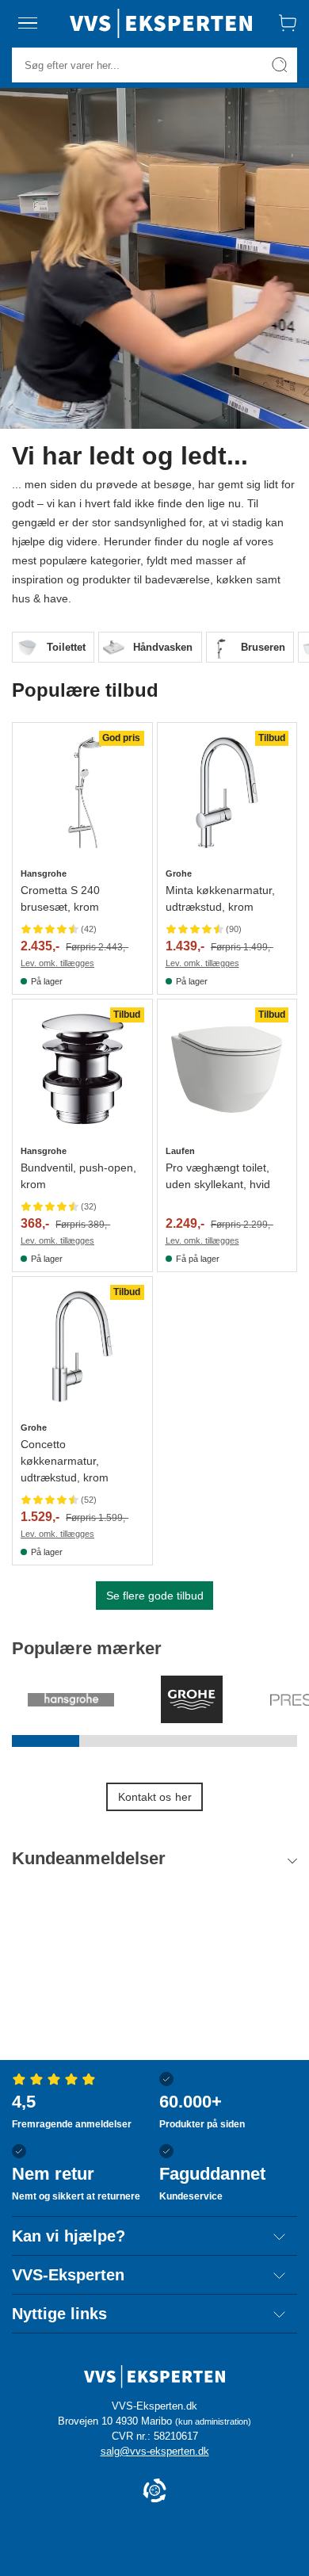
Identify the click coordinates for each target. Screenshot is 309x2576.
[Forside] (161, 23)
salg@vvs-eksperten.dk (155, 2451)
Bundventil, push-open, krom (78, 1176)
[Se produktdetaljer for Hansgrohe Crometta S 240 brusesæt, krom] (82, 793)
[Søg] (280, 65)
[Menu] (28, 23)
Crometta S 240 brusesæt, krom (60, 898)
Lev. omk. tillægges (57, 963)
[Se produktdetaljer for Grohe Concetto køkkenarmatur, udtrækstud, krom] (82, 1347)
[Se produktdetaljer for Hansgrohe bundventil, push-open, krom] (82, 1069)
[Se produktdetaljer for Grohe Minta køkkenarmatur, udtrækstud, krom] (227, 793)
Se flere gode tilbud (155, 1596)
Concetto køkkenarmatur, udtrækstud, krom (65, 1461)
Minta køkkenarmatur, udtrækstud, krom (220, 898)
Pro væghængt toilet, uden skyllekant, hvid (218, 1176)
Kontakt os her (155, 1797)
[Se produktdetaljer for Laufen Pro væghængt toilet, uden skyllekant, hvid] (227, 1069)
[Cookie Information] (154, 2492)
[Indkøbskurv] (288, 23)
